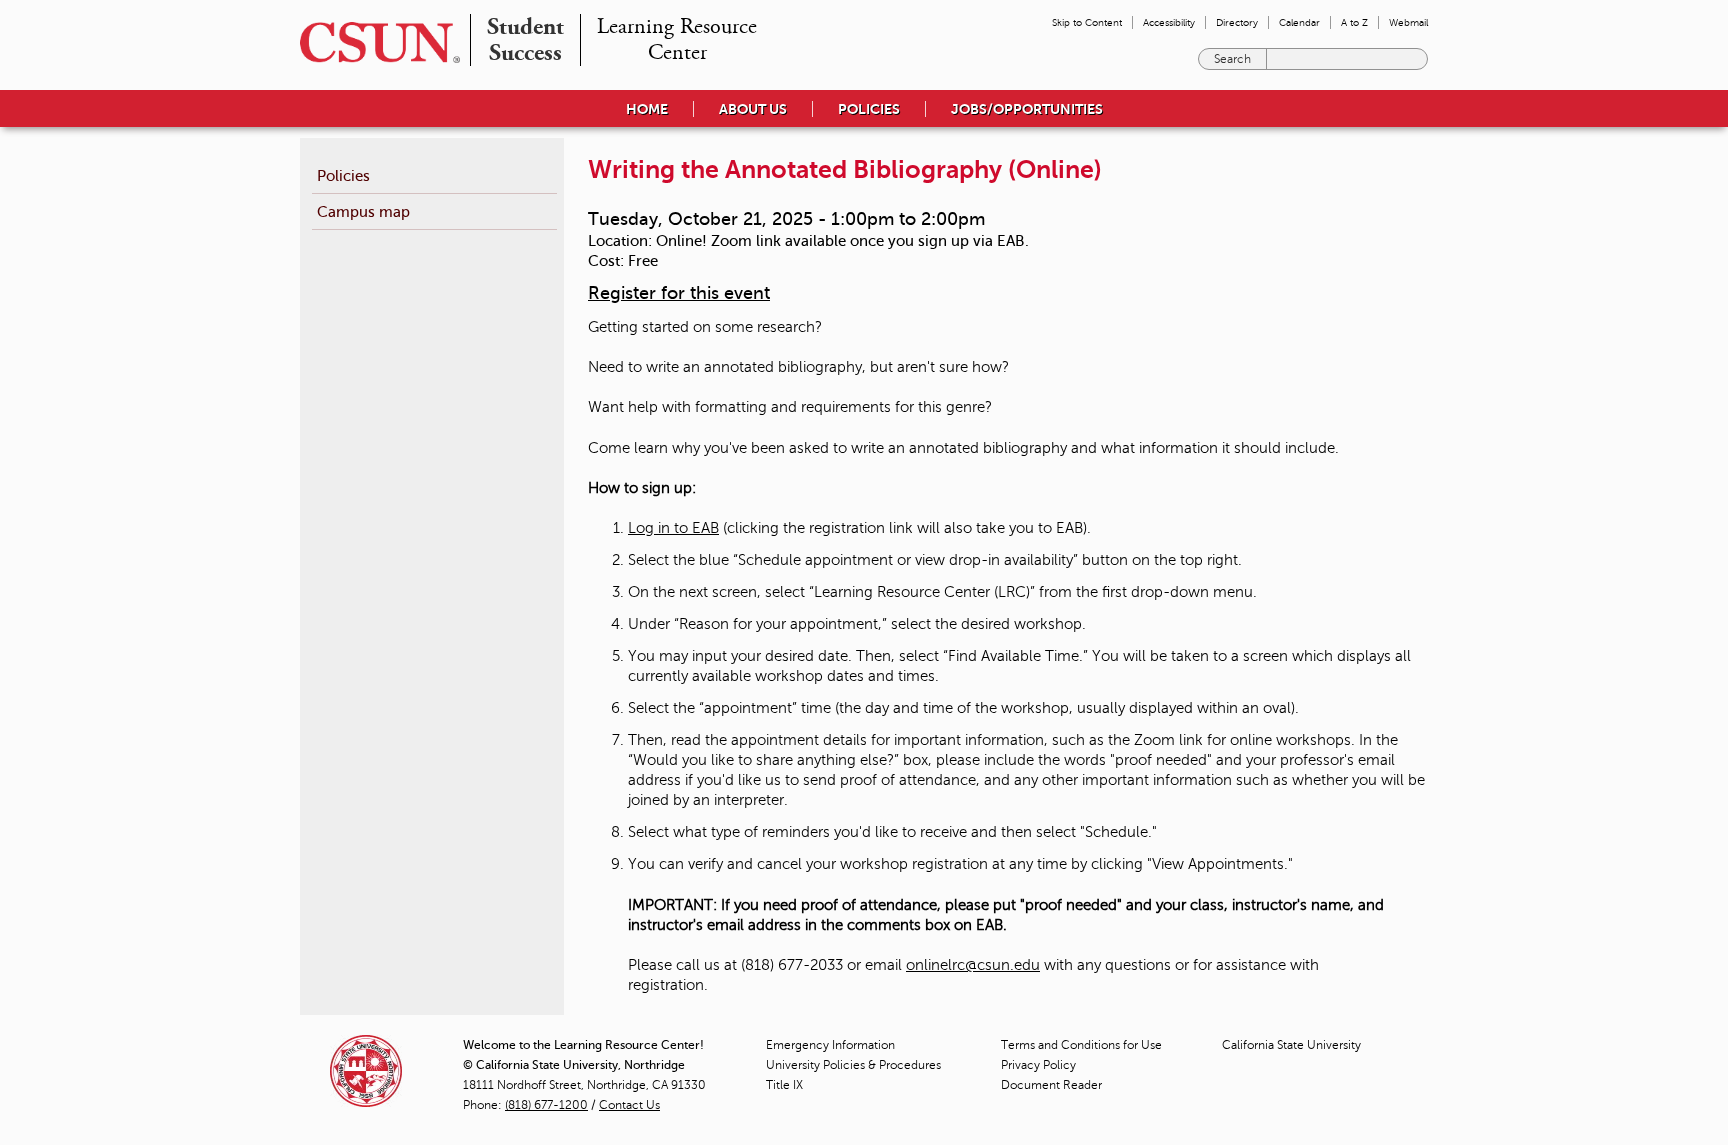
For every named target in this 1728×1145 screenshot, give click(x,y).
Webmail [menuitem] (1408, 22)
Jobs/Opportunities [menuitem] (1027, 109)
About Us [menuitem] (753, 109)
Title (784, 1085)
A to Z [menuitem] (1354, 22)
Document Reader (1051, 1085)
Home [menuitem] (647, 109)
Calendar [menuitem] (1299, 22)
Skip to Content (1087, 22)
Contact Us (629, 1105)
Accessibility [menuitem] (1169, 22)
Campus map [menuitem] (363, 211)
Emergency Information (830, 1045)
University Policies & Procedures (853, 1065)
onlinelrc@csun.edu (973, 965)
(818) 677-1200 (546, 1105)
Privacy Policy (1038, 1065)
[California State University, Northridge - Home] (374, 42)
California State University (1291, 1045)
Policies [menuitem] (869, 109)
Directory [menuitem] (1237, 22)
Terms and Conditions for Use (1081, 1045)
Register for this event (679, 293)
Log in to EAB (673, 528)
